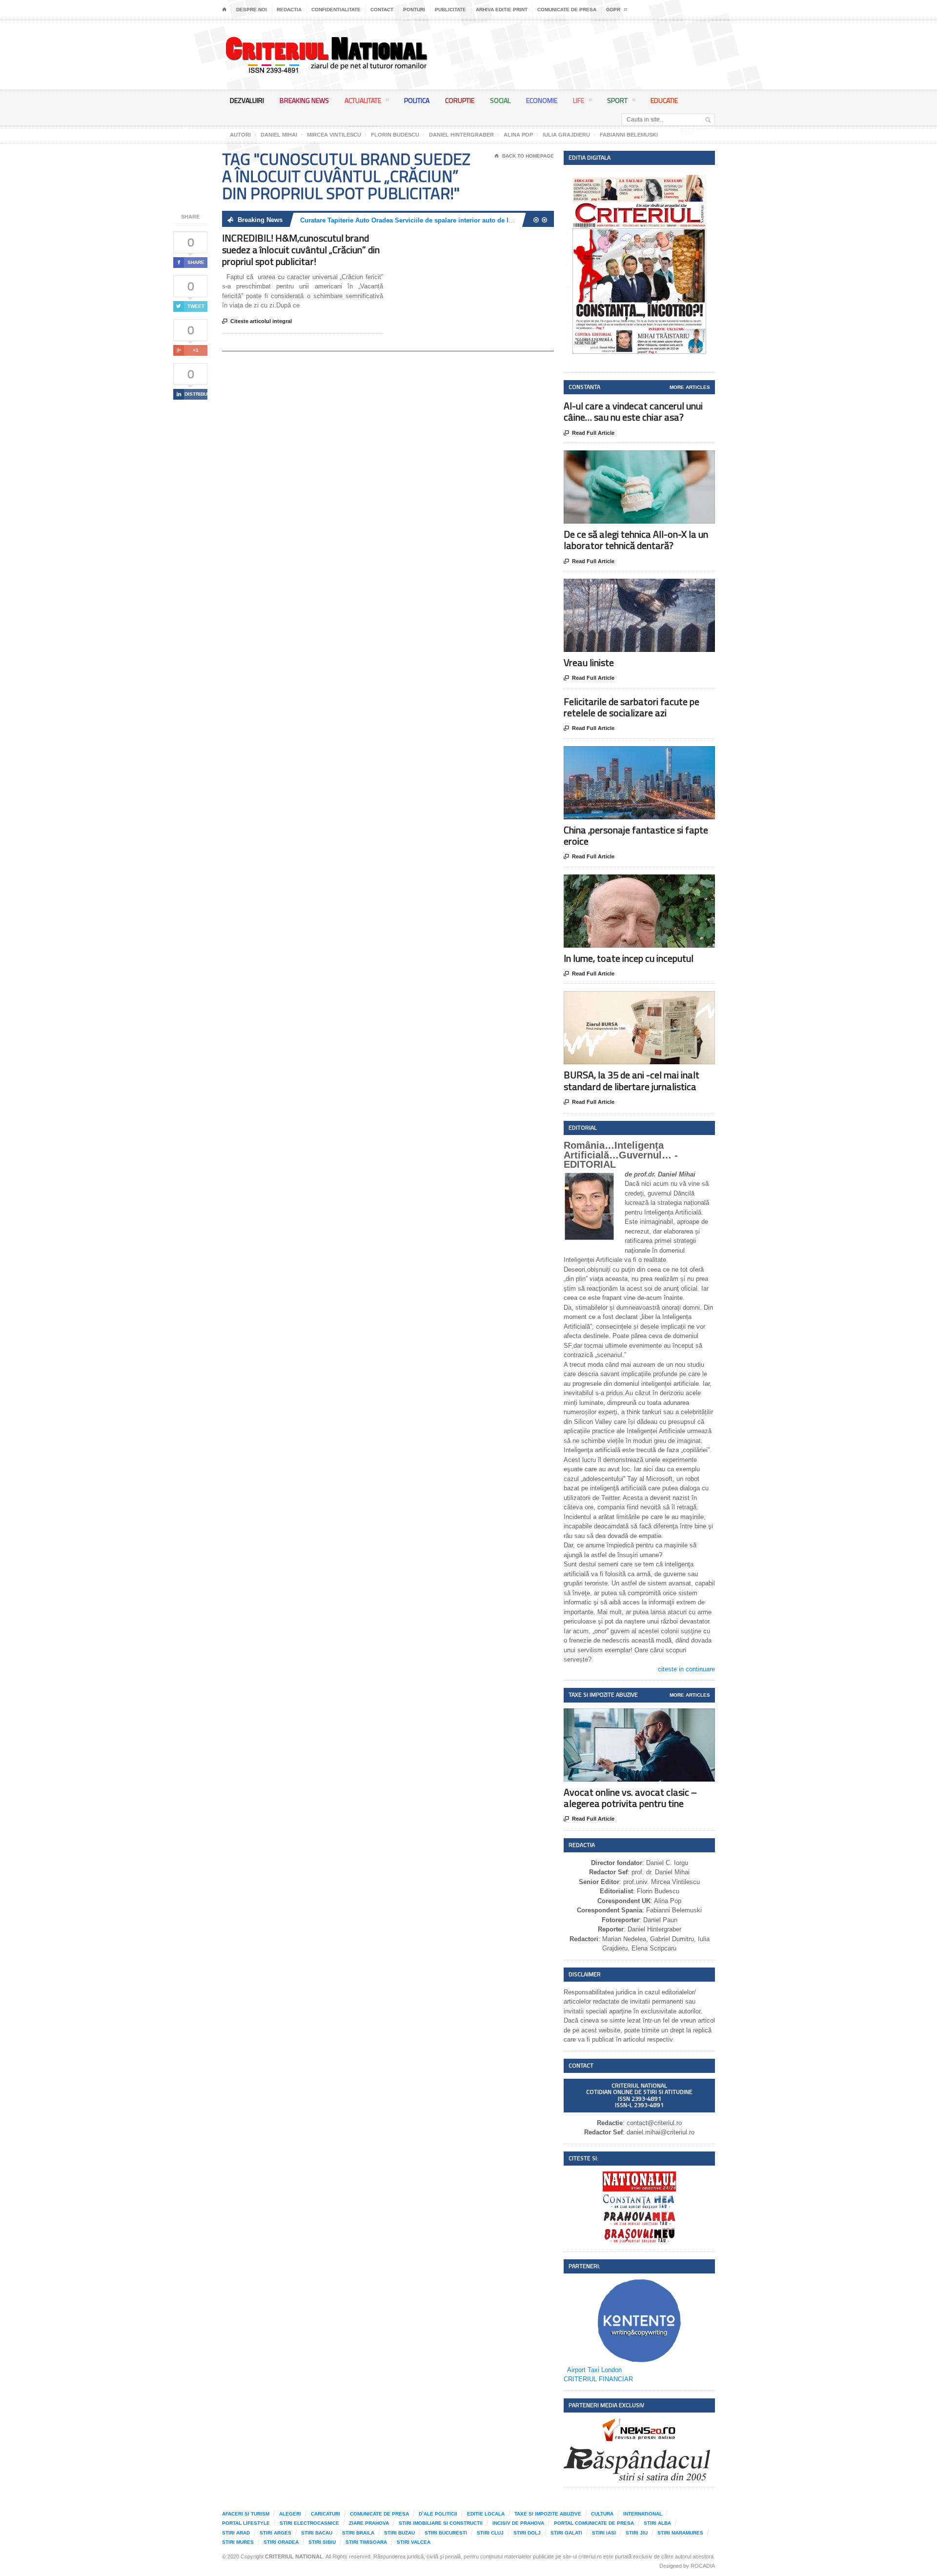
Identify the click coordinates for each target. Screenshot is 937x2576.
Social (500, 100)
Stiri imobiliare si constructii (441, 2523)
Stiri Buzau (399, 2533)
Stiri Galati (566, 2533)
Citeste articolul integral (257, 321)
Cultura (602, 2514)
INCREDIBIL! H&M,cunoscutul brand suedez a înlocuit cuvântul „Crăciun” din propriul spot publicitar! (301, 250)
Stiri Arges (275, 2533)
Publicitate (450, 10)
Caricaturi (326, 2514)
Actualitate (363, 100)
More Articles (690, 387)
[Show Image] (627, 459)
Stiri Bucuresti (446, 2533)
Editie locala (486, 2514)
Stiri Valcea (414, 2542)
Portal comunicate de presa (594, 2523)
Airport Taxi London (594, 2370)
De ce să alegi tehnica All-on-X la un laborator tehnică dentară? (636, 540)
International (643, 2514)
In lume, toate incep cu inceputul (629, 958)
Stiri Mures (238, 2542)
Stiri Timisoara (366, 2542)
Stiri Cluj (490, 2533)
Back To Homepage (524, 156)
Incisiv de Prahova (518, 2523)
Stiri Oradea (281, 2542)
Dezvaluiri (247, 100)
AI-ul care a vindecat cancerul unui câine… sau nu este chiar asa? (633, 411)
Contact (382, 10)
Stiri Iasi (604, 2533)
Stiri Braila (358, 2533)
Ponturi (414, 10)
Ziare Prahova (369, 2523)
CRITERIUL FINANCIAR (598, 2379)
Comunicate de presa (567, 10)
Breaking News (304, 100)
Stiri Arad (236, 2533)
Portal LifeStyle (246, 2523)
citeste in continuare (686, 1669)
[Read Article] (651, 459)
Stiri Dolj (527, 2533)
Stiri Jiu (637, 2533)
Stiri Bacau (317, 2533)
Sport (617, 100)
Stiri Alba (657, 2523)
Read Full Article (589, 433)
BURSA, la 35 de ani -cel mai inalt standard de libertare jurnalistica (631, 1080)
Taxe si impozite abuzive (548, 2514)
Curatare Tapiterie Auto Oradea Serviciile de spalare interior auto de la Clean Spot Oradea (435, 220)
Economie (542, 100)
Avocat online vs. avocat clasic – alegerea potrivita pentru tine (630, 1798)
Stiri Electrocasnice (309, 2523)
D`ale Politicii (438, 2514)
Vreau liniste (589, 662)
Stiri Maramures (680, 2533)
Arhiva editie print (502, 10)
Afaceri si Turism (246, 2514)
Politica (417, 100)
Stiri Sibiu (322, 2542)
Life (579, 100)
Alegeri (290, 2514)
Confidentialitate (336, 10)
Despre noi (252, 10)
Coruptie (460, 100)
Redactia (289, 10)
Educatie (664, 100)
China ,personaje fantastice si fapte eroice (636, 835)
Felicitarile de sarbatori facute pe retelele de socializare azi (631, 707)
